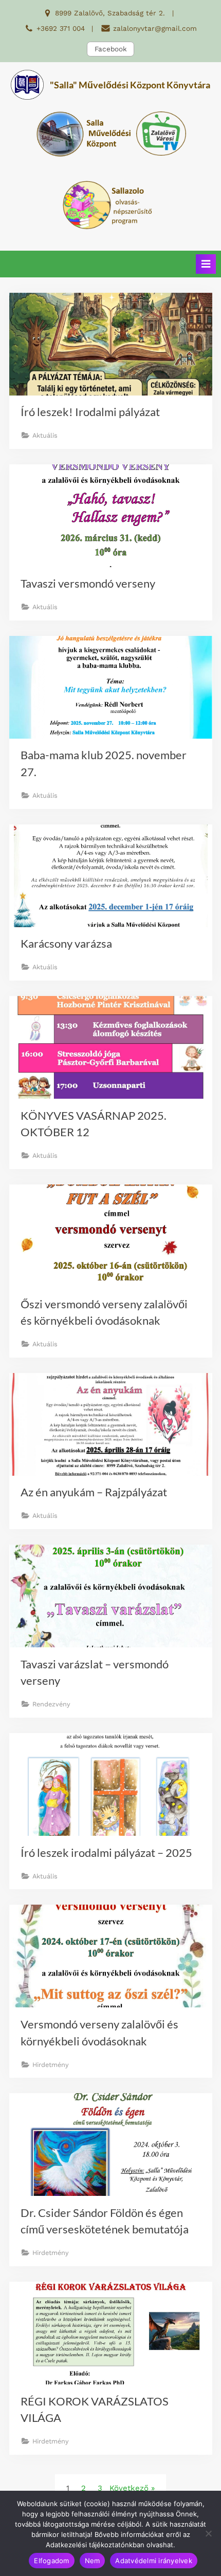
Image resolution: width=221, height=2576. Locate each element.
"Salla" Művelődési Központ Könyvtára (130, 85)
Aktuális (45, 435)
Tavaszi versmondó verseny (88, 583)
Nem (93, 2561)
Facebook (111, 49)
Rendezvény (51, 1704)
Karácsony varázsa (66, 943)
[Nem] (208, 2533)
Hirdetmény (51, 2065)
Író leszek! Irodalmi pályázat (90, 412)
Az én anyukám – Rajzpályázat (94, 1492)
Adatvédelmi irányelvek (154, 2561)
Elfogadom (51, 2561)
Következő (129, 2488)
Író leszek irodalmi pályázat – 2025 (106, 1853)
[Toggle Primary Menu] (206, 264)
